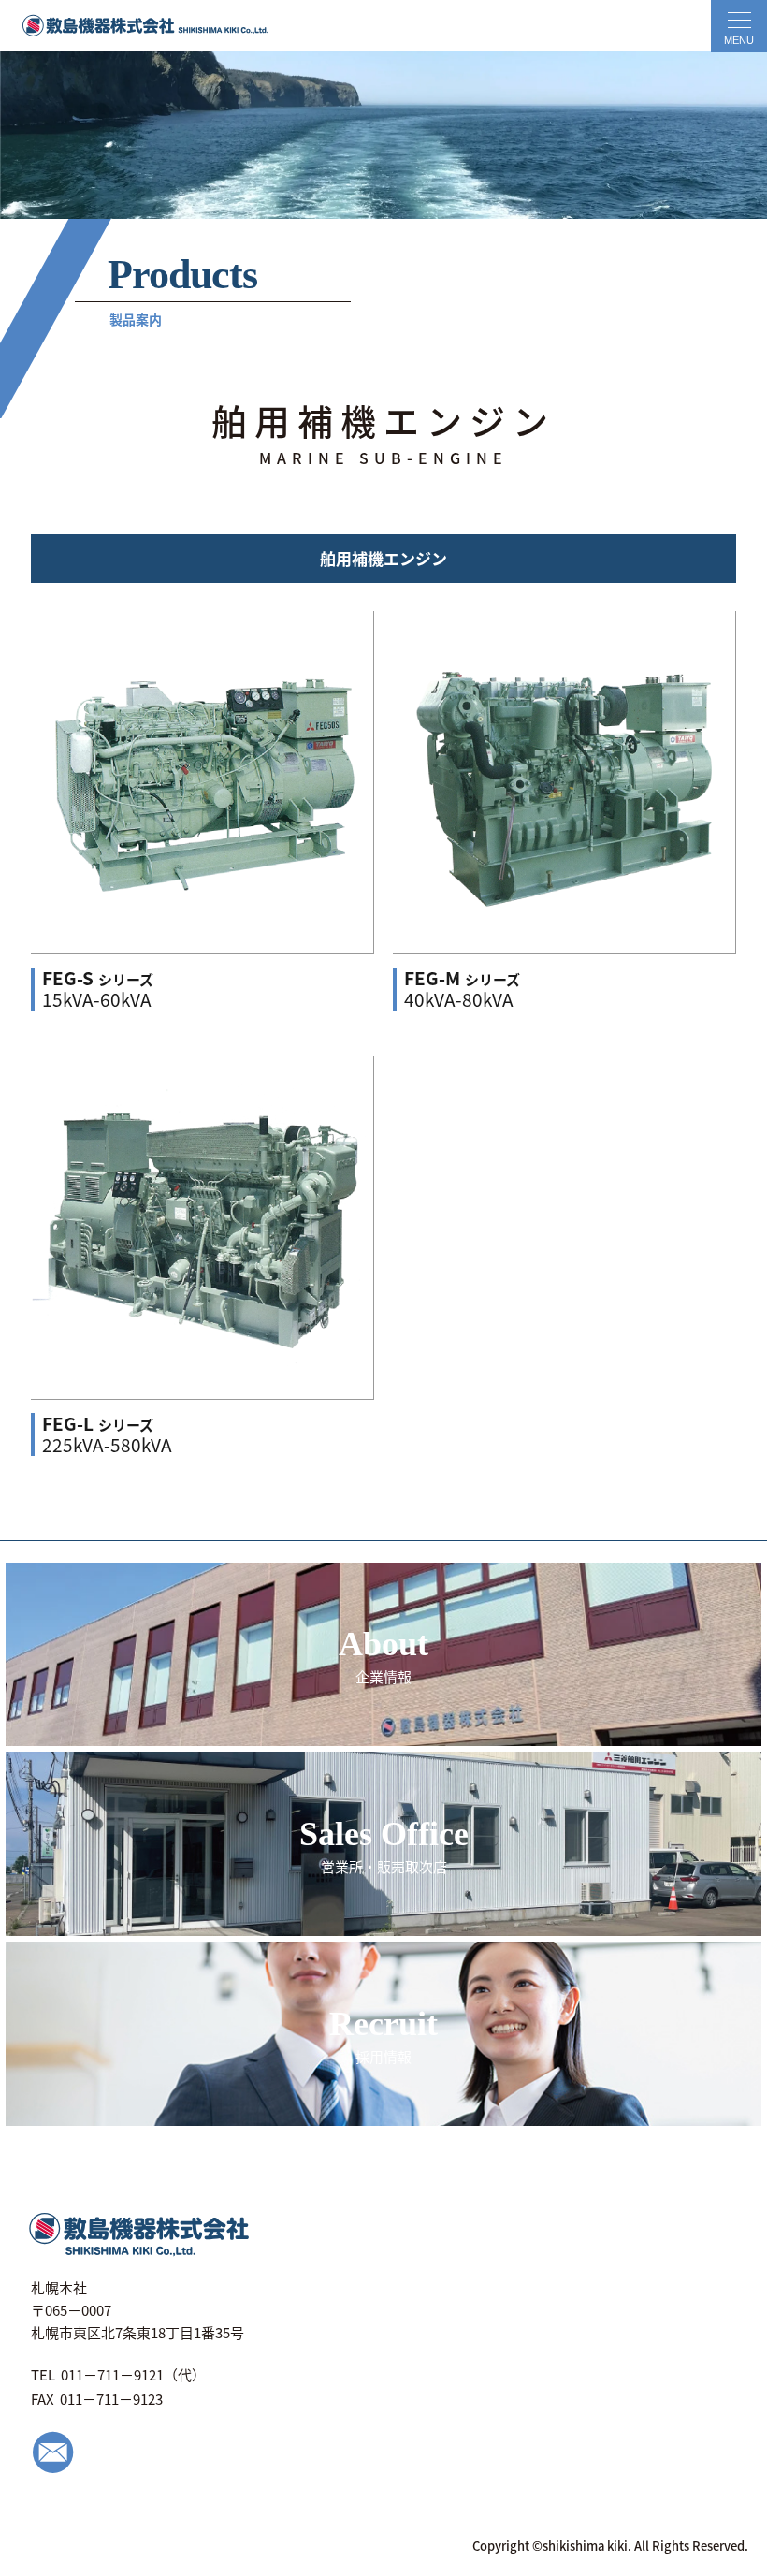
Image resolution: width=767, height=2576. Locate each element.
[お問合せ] (53, 2462)
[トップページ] (136, 25)
